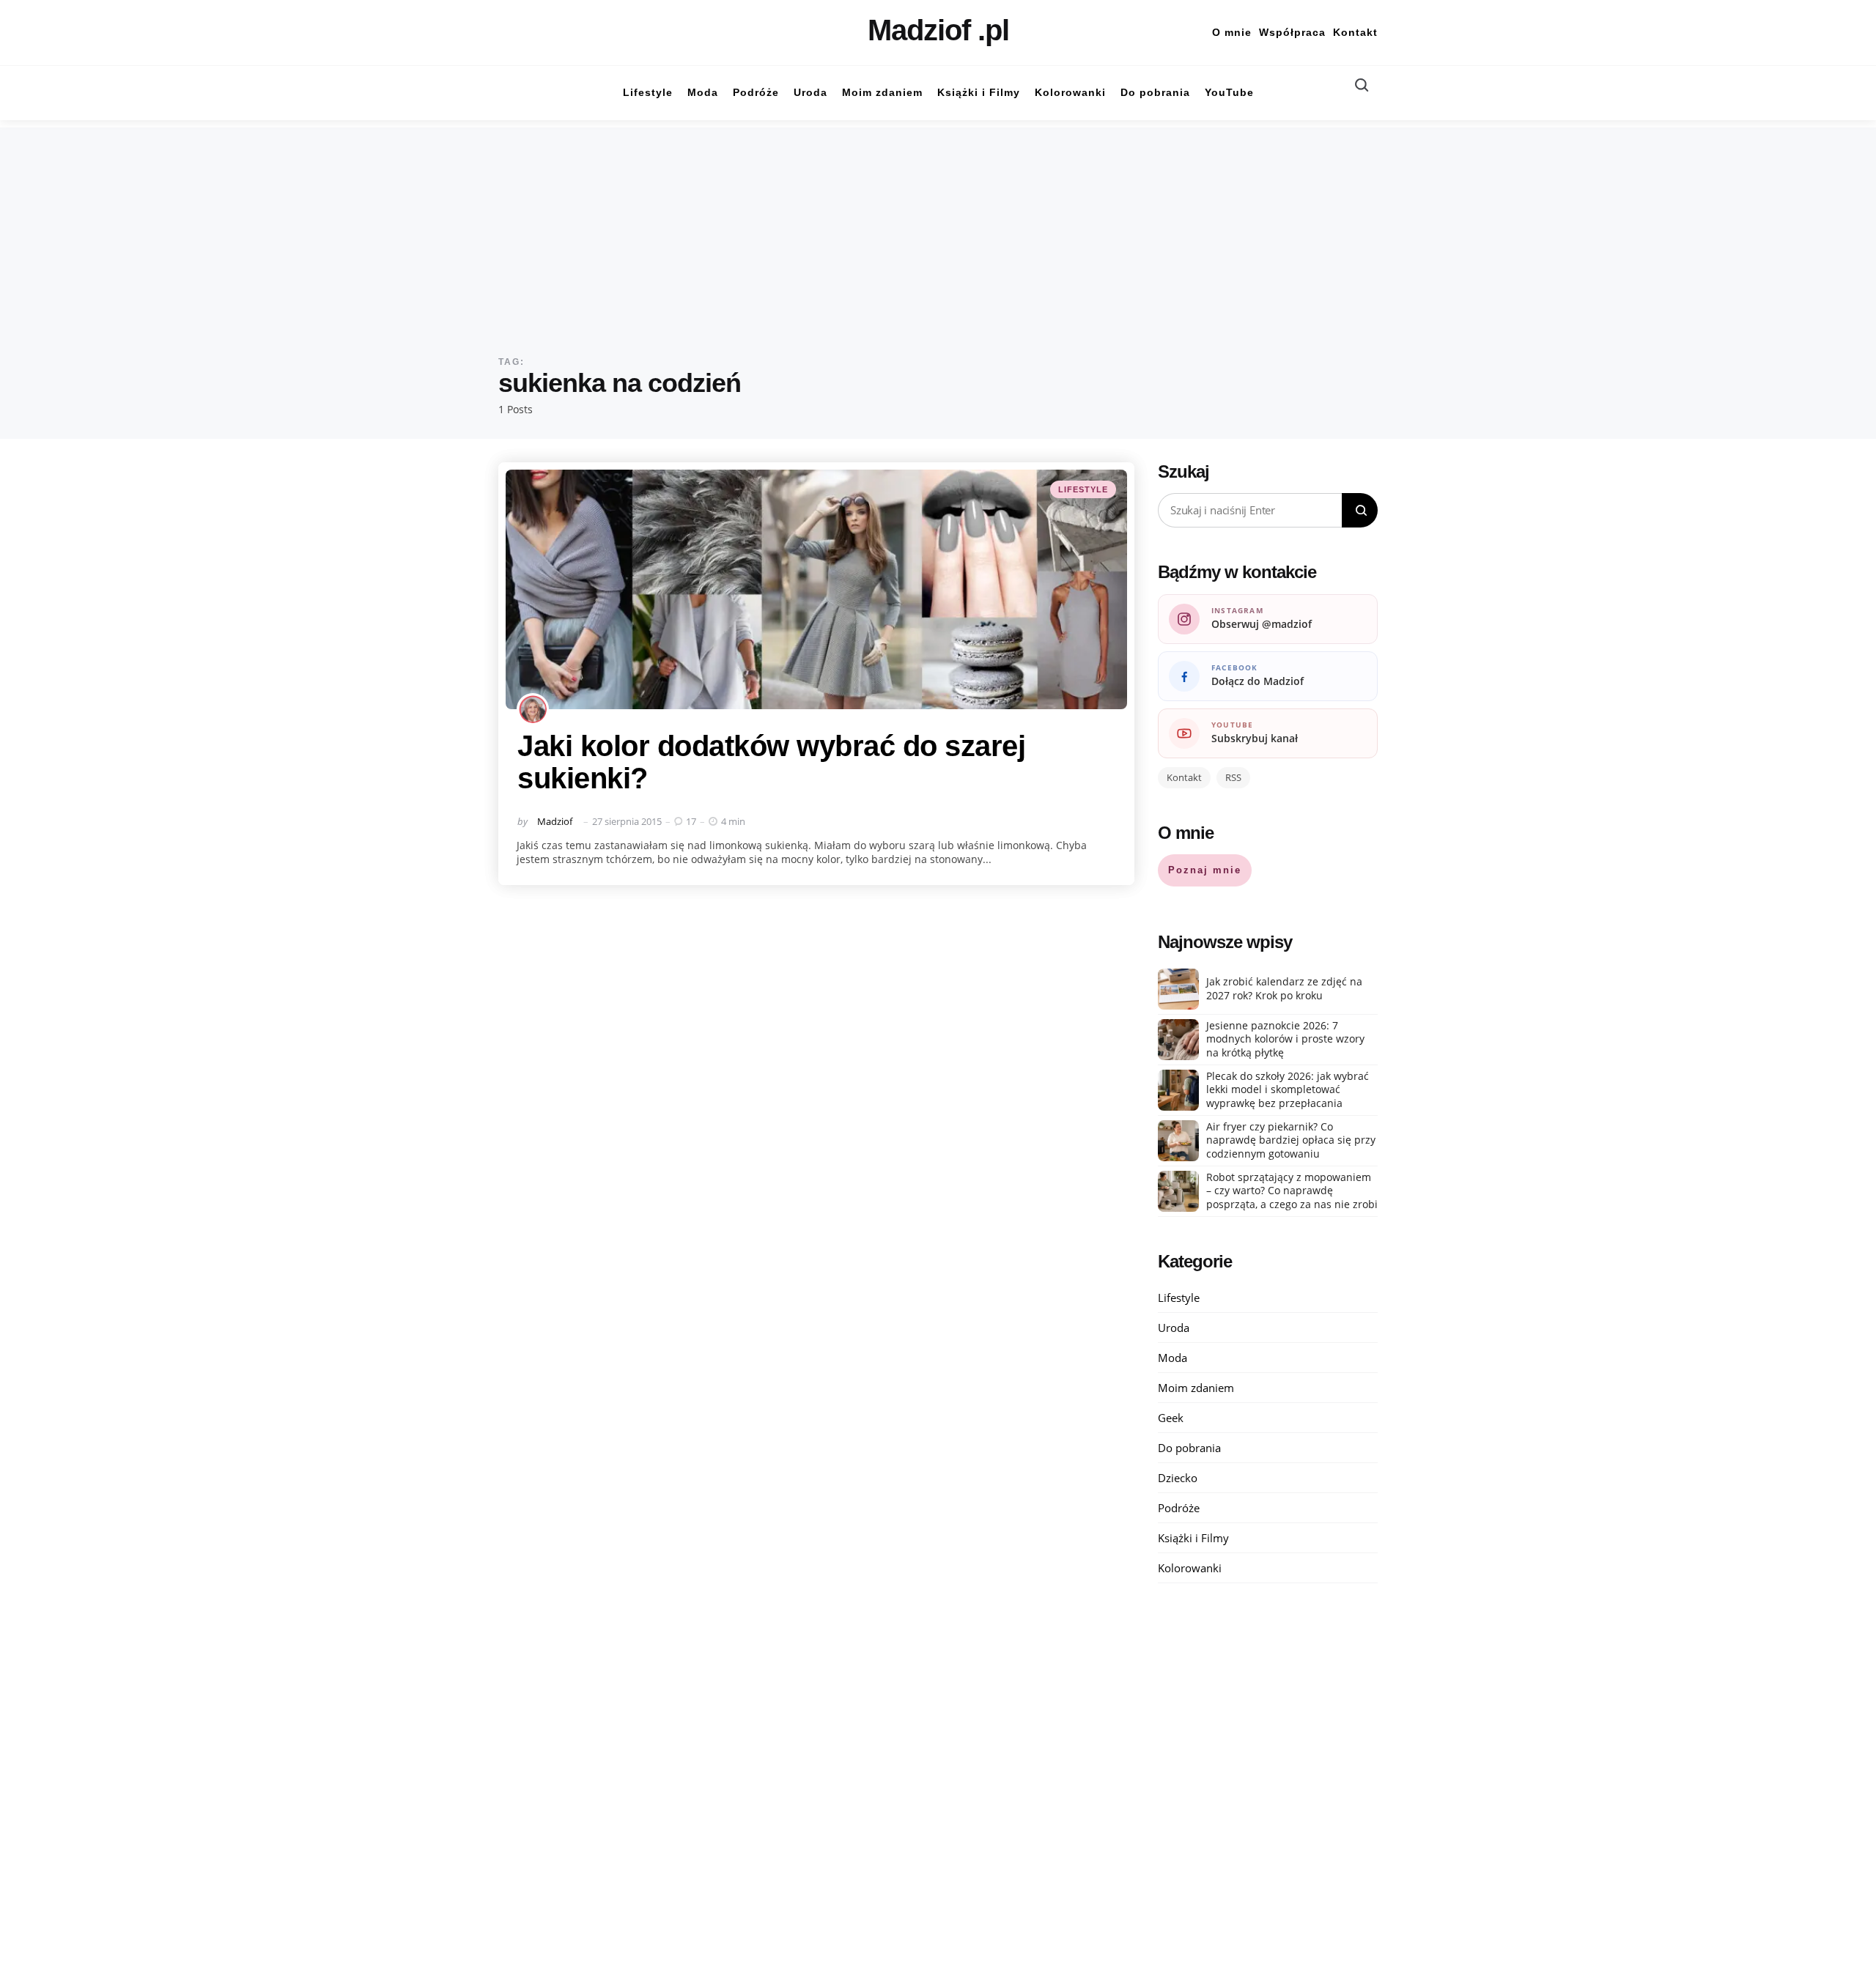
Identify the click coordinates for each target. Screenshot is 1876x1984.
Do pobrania (1189, 1448)
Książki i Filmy (1193, 1538)
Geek (1171, 1418)
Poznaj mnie (1205, 870)
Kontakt (1355, 32)
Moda (1172, 1358)
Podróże (1179, 1508)
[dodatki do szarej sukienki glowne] (816, 590)
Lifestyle (1083, 489)
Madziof (555, 821)
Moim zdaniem (1196, 1388)
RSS (1233, 777)
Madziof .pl (938, 30)
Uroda (1174, 1328)
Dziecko (1178, 1478)
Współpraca (1292, 32)
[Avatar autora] (533, 709)
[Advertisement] (938, 230)
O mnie (1232, 32)
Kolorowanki (1190, 1568)
